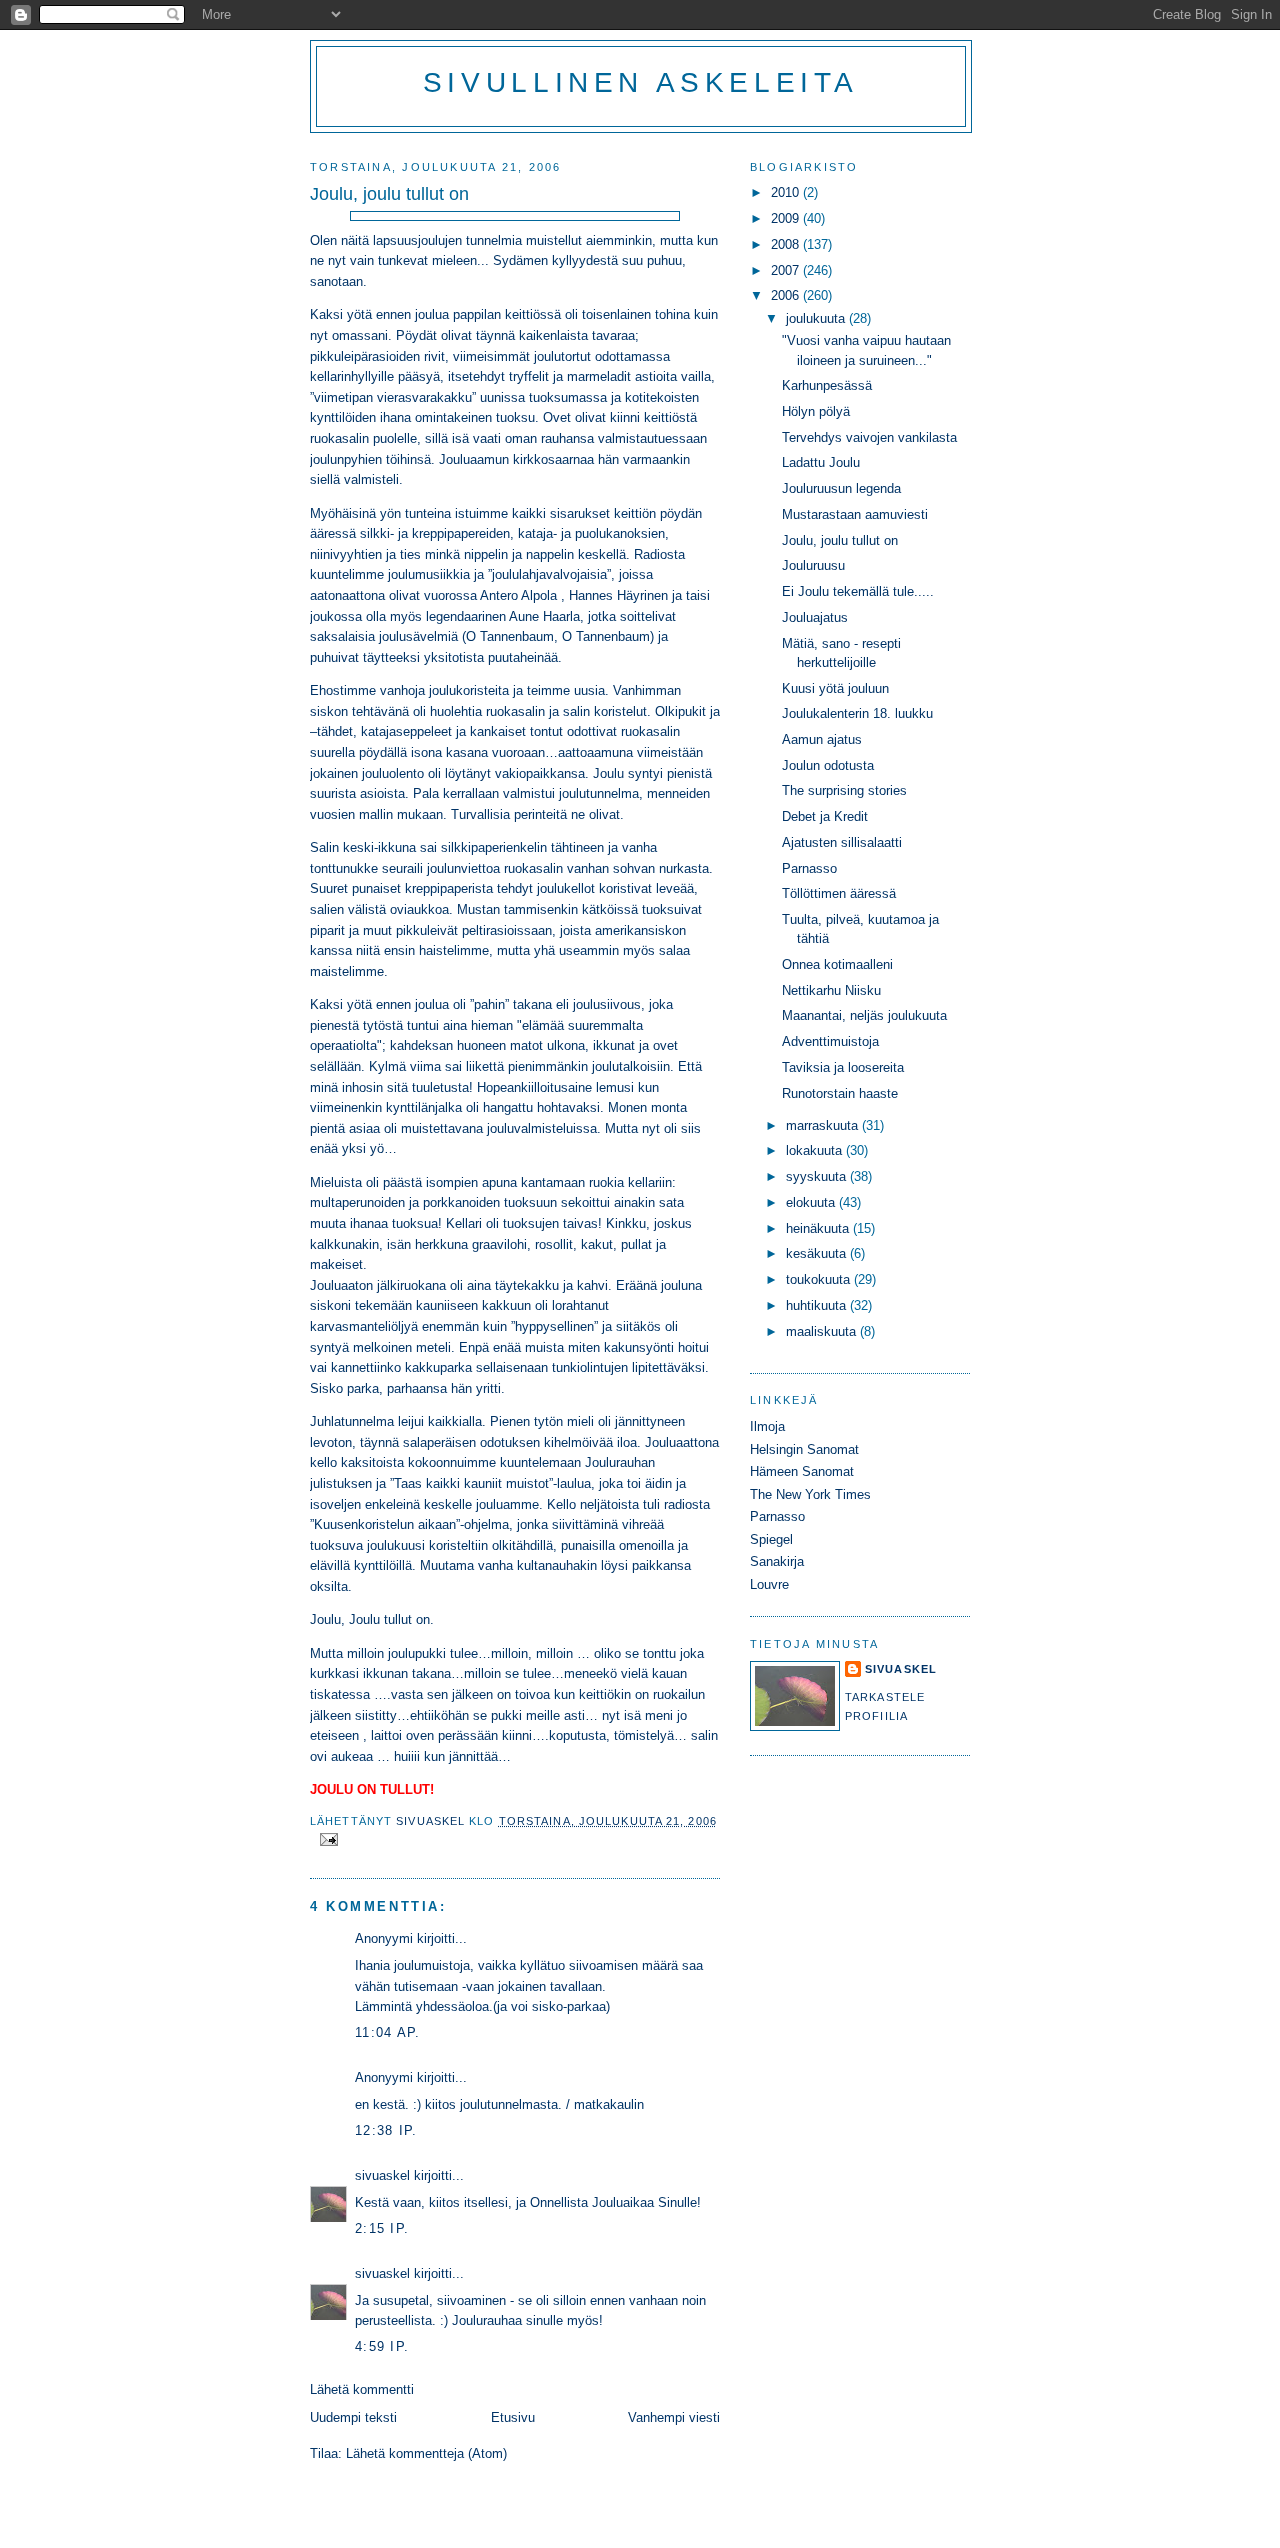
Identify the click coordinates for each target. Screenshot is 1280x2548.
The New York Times (810, 1494)
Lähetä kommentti (362, 2389)
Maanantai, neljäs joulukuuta (864, 1015)
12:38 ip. (386, 2130)
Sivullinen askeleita (641, 82)
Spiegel (771, 1539)
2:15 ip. (382, 2228)
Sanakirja (777, 1561)
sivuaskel (382, 2175)
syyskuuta (818, 1176)
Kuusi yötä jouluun (835, 688)
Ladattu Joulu (821, 462)
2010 (787, 192)
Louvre (769, 1584)
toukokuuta (820, 1279)
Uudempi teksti (353, 2417)
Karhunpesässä (827, 385)
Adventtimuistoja (830, 1041)
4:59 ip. (382, 2346)
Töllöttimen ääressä (839, 893)
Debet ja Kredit (825, 816)
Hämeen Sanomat (802, 1471)
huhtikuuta (818, 1305)
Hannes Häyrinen (618, 595)
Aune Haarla (544, 616)
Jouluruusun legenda (841, 488)
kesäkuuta (818, 1253)
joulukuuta (817, 318)
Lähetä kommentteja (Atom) (426, 2453)
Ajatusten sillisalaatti (842, 842)
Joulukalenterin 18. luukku (857, 713)
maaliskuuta (823, 1331)
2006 (787, 295)
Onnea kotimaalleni (837, 964)
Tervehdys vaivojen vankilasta (869, 437)
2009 (787, 218)
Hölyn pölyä (816, 411)
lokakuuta (816, 1150)
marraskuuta (824, 1125)
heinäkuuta (819, 1228)
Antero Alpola (518, 595)
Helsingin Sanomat (804, 1449)
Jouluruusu (813, 565)
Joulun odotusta (828, 765)
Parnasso (809, 868)
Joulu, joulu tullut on (840, 540)
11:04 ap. (388, 2032)
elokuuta (812, 1202)
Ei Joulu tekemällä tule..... (858, 591)
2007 (787, 270)
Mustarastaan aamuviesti (855, 514)
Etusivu (513, 2417)
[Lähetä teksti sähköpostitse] (328, 1839)
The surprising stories (844, 790)
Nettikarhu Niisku (831, 990)
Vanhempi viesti (674, 2417)
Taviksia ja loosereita (843, 1067)
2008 (787, 244)
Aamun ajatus (822, 739)
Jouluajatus (815, 617)
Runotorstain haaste (840, 1093)
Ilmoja (767, 1426)
